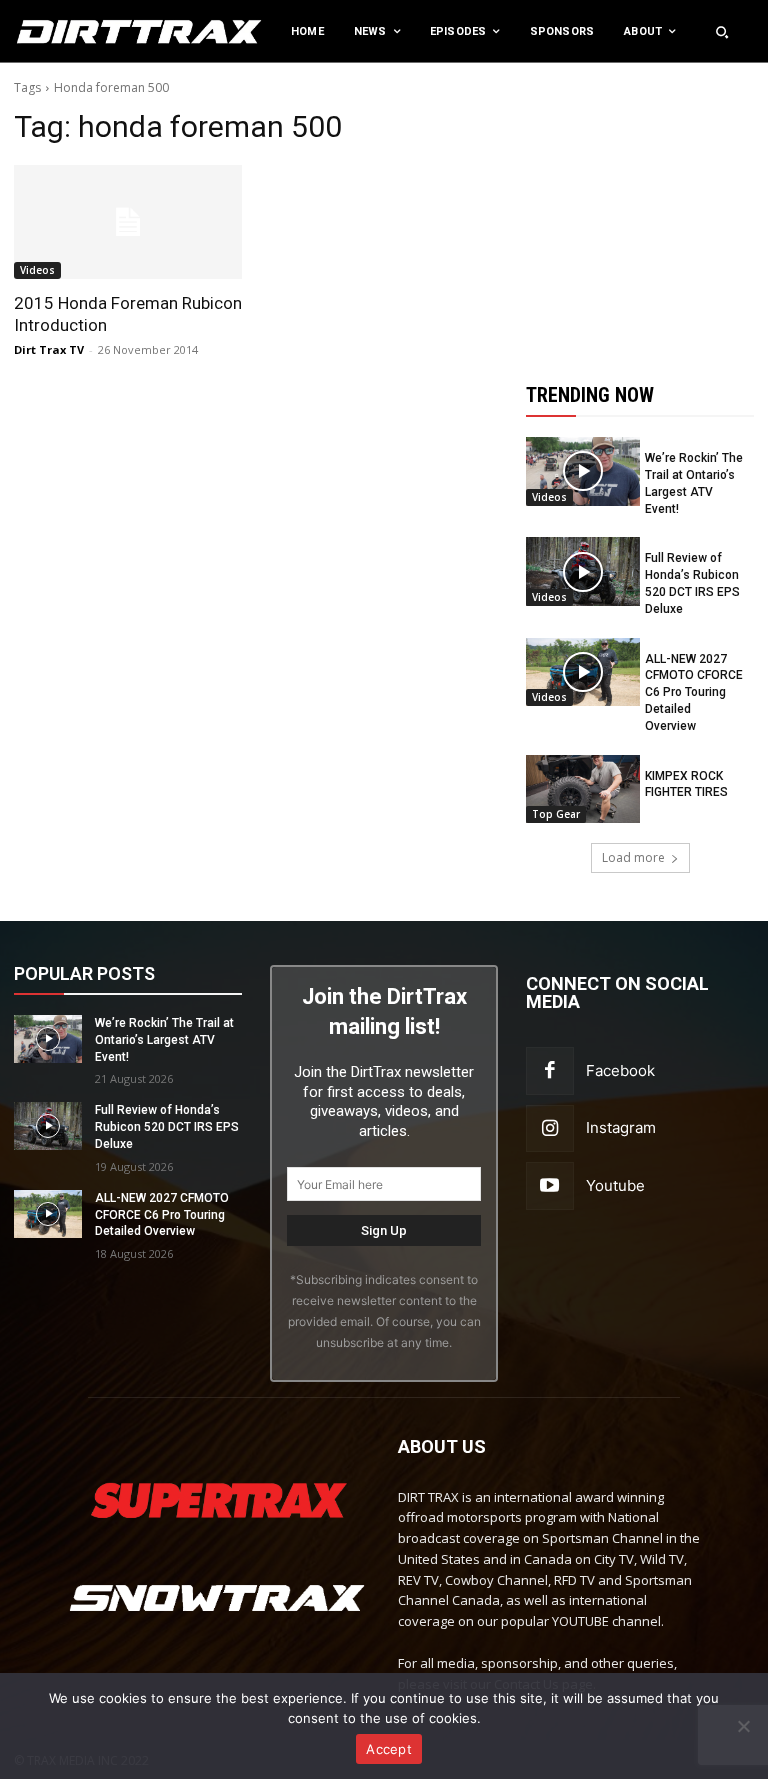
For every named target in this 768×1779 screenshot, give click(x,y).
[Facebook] (550, 1071)
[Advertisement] (647, 208)
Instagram (621, 1127)
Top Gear (556, 814)
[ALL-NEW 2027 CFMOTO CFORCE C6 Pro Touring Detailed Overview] (583, 672)
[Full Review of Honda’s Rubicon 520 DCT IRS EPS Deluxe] (583, 571)
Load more (633, 857)
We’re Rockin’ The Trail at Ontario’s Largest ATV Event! (164, 1040)
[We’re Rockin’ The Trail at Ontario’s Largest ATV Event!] (583, 471)
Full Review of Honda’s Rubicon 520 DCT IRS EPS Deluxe (167, 1127)
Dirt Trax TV (49, 349)
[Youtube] (550, 1186)
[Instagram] (550, 1129)
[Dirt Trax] (79, 31)
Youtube (615, 1185)
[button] (722, 32)
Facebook (620, 1070)
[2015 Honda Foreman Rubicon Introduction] (128, 222)
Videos (37, 270)
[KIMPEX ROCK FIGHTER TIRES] (583, 789)
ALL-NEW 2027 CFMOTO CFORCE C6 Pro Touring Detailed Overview (694, 692)
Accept (389, 1749)
